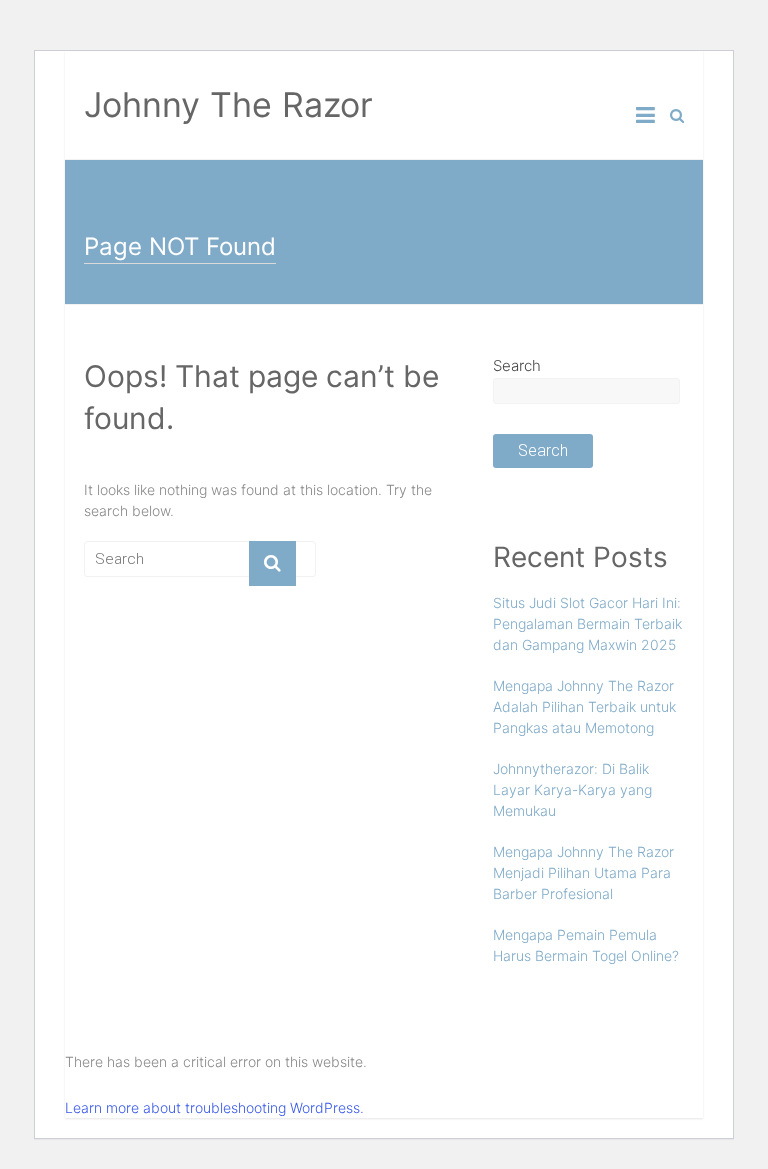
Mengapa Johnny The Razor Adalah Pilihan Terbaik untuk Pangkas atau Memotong (584, 706)
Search (517, 365)
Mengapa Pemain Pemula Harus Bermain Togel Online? (586, 945)
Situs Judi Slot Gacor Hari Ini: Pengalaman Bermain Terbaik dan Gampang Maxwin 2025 (587, 623)
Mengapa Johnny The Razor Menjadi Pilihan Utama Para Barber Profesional (583, 872)
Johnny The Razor (228, 104)
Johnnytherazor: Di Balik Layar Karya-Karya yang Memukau (572, 789)
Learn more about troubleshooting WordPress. (214, 1107)
